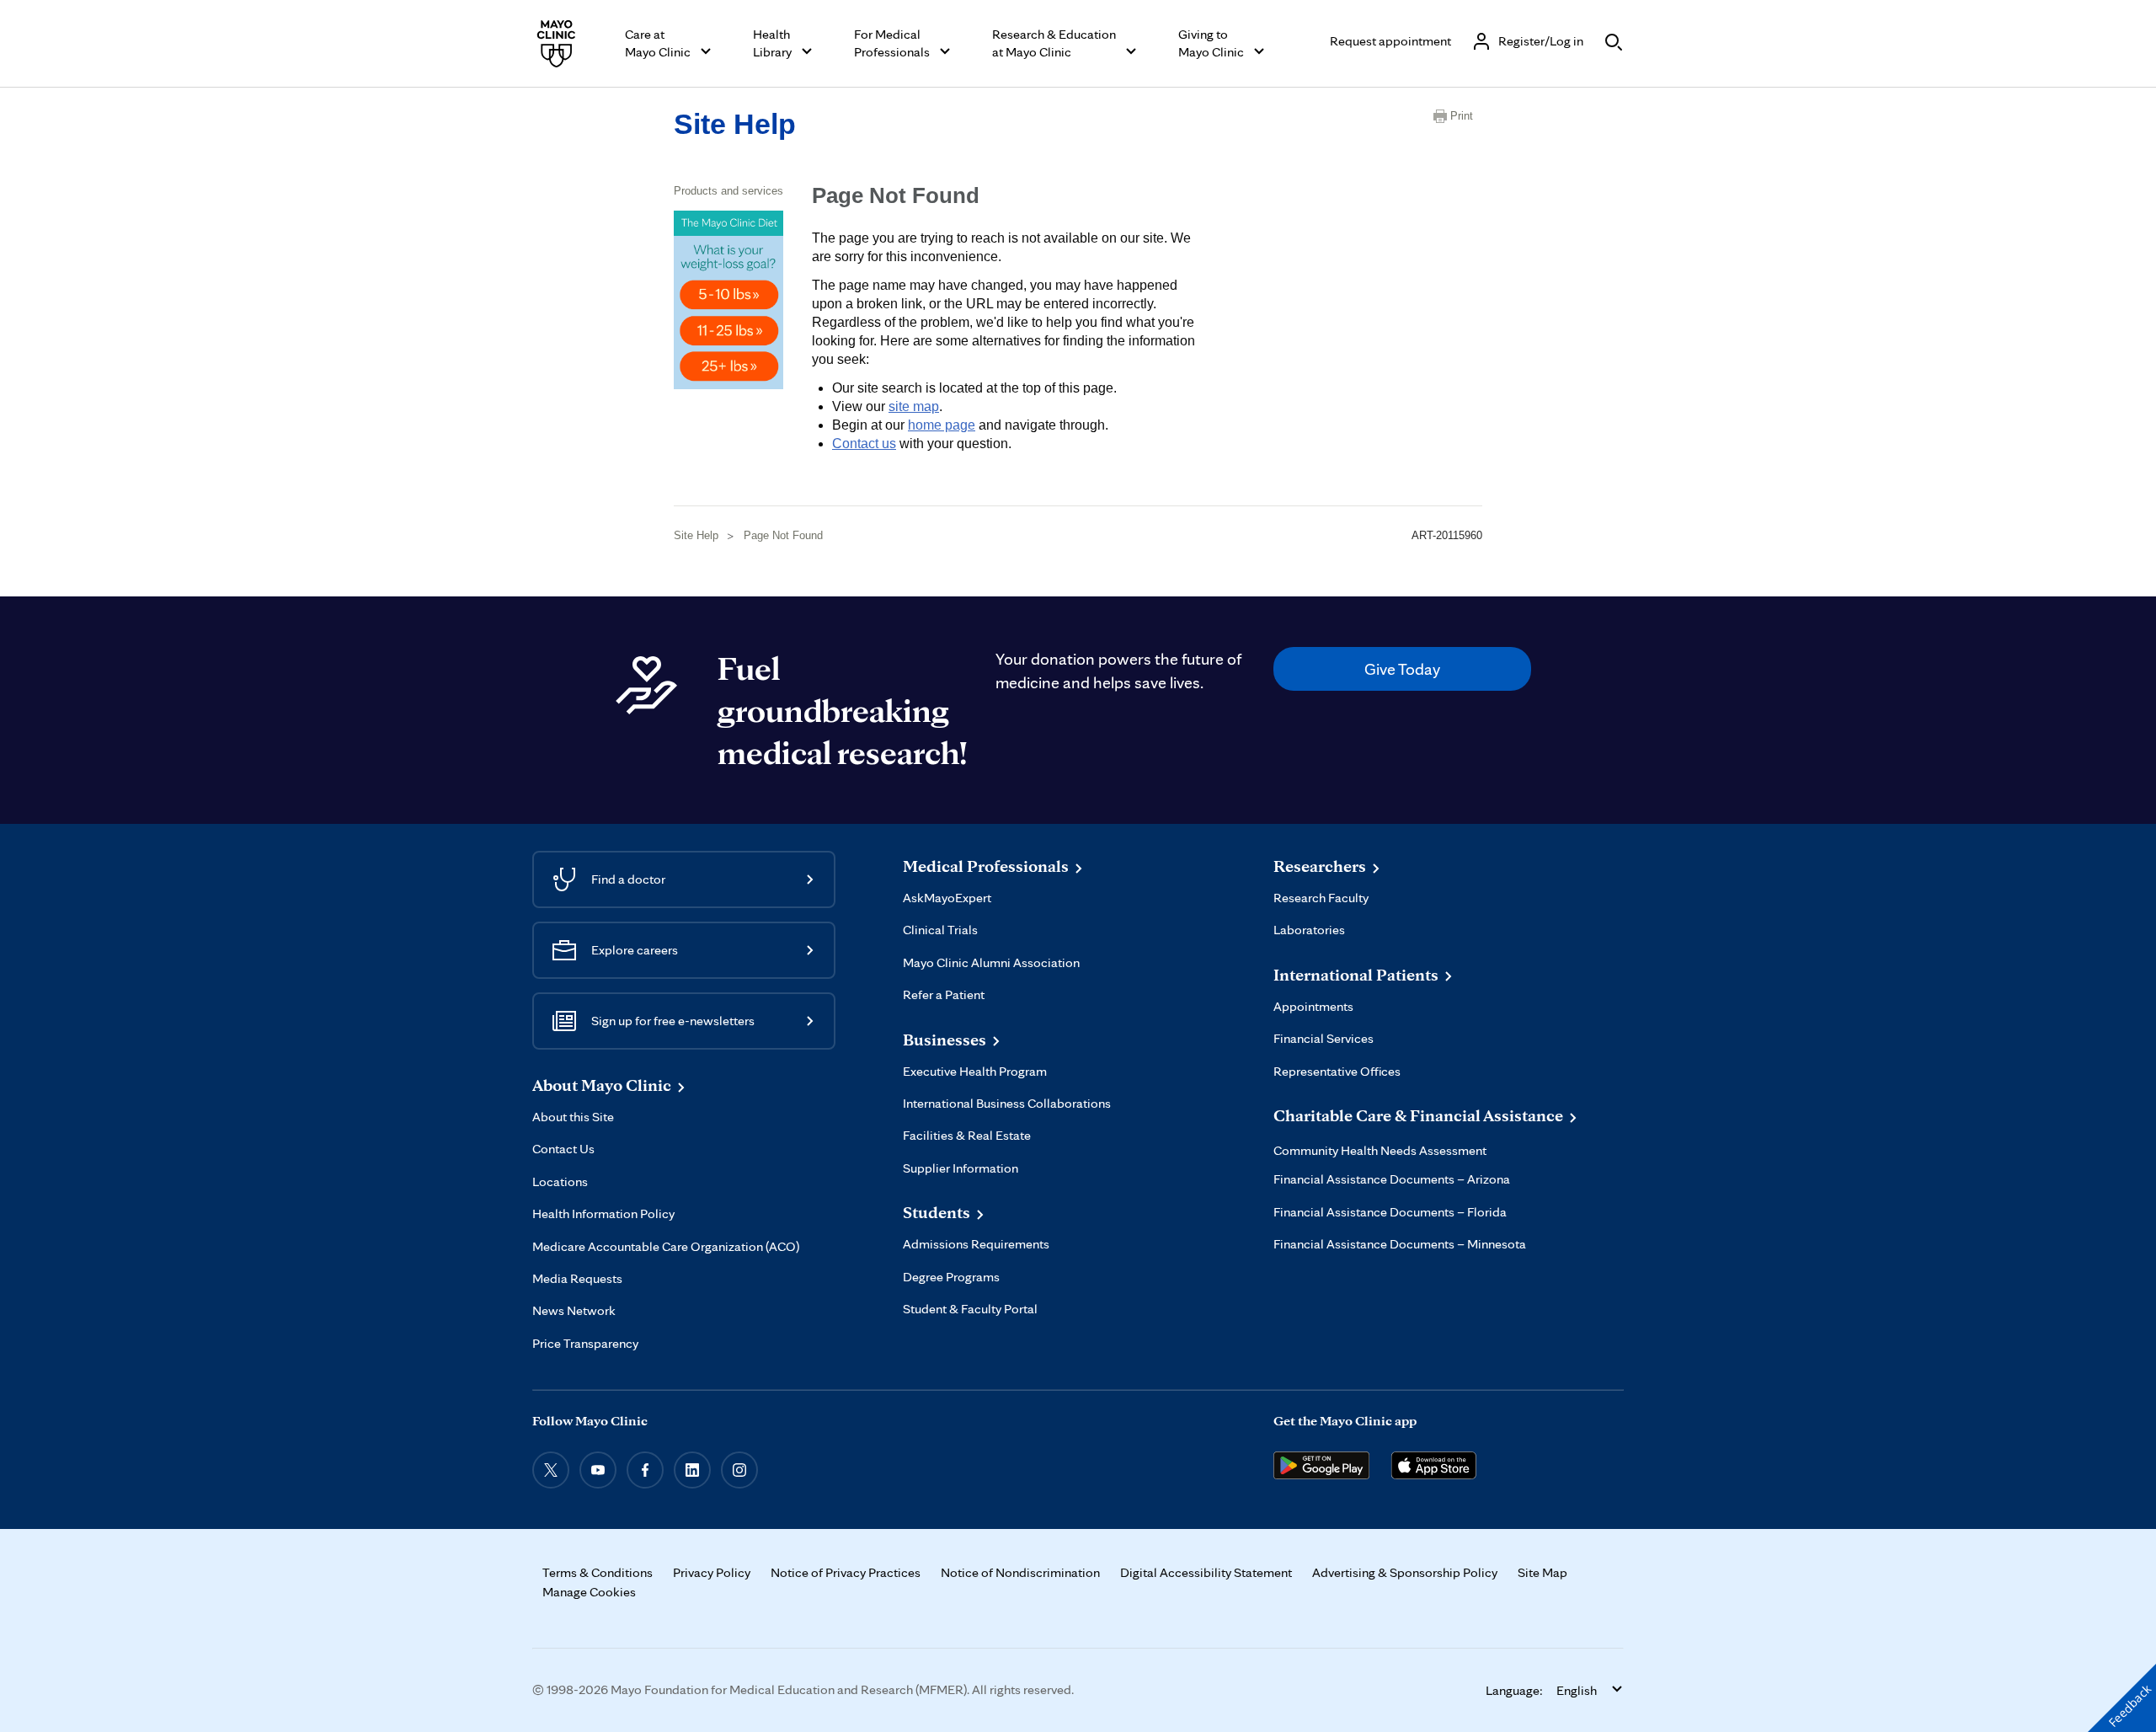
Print (1462, 116)
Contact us (864, 444)
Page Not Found (783, 535)
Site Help (735, 124)
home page (942, 425)
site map (914, 406)
